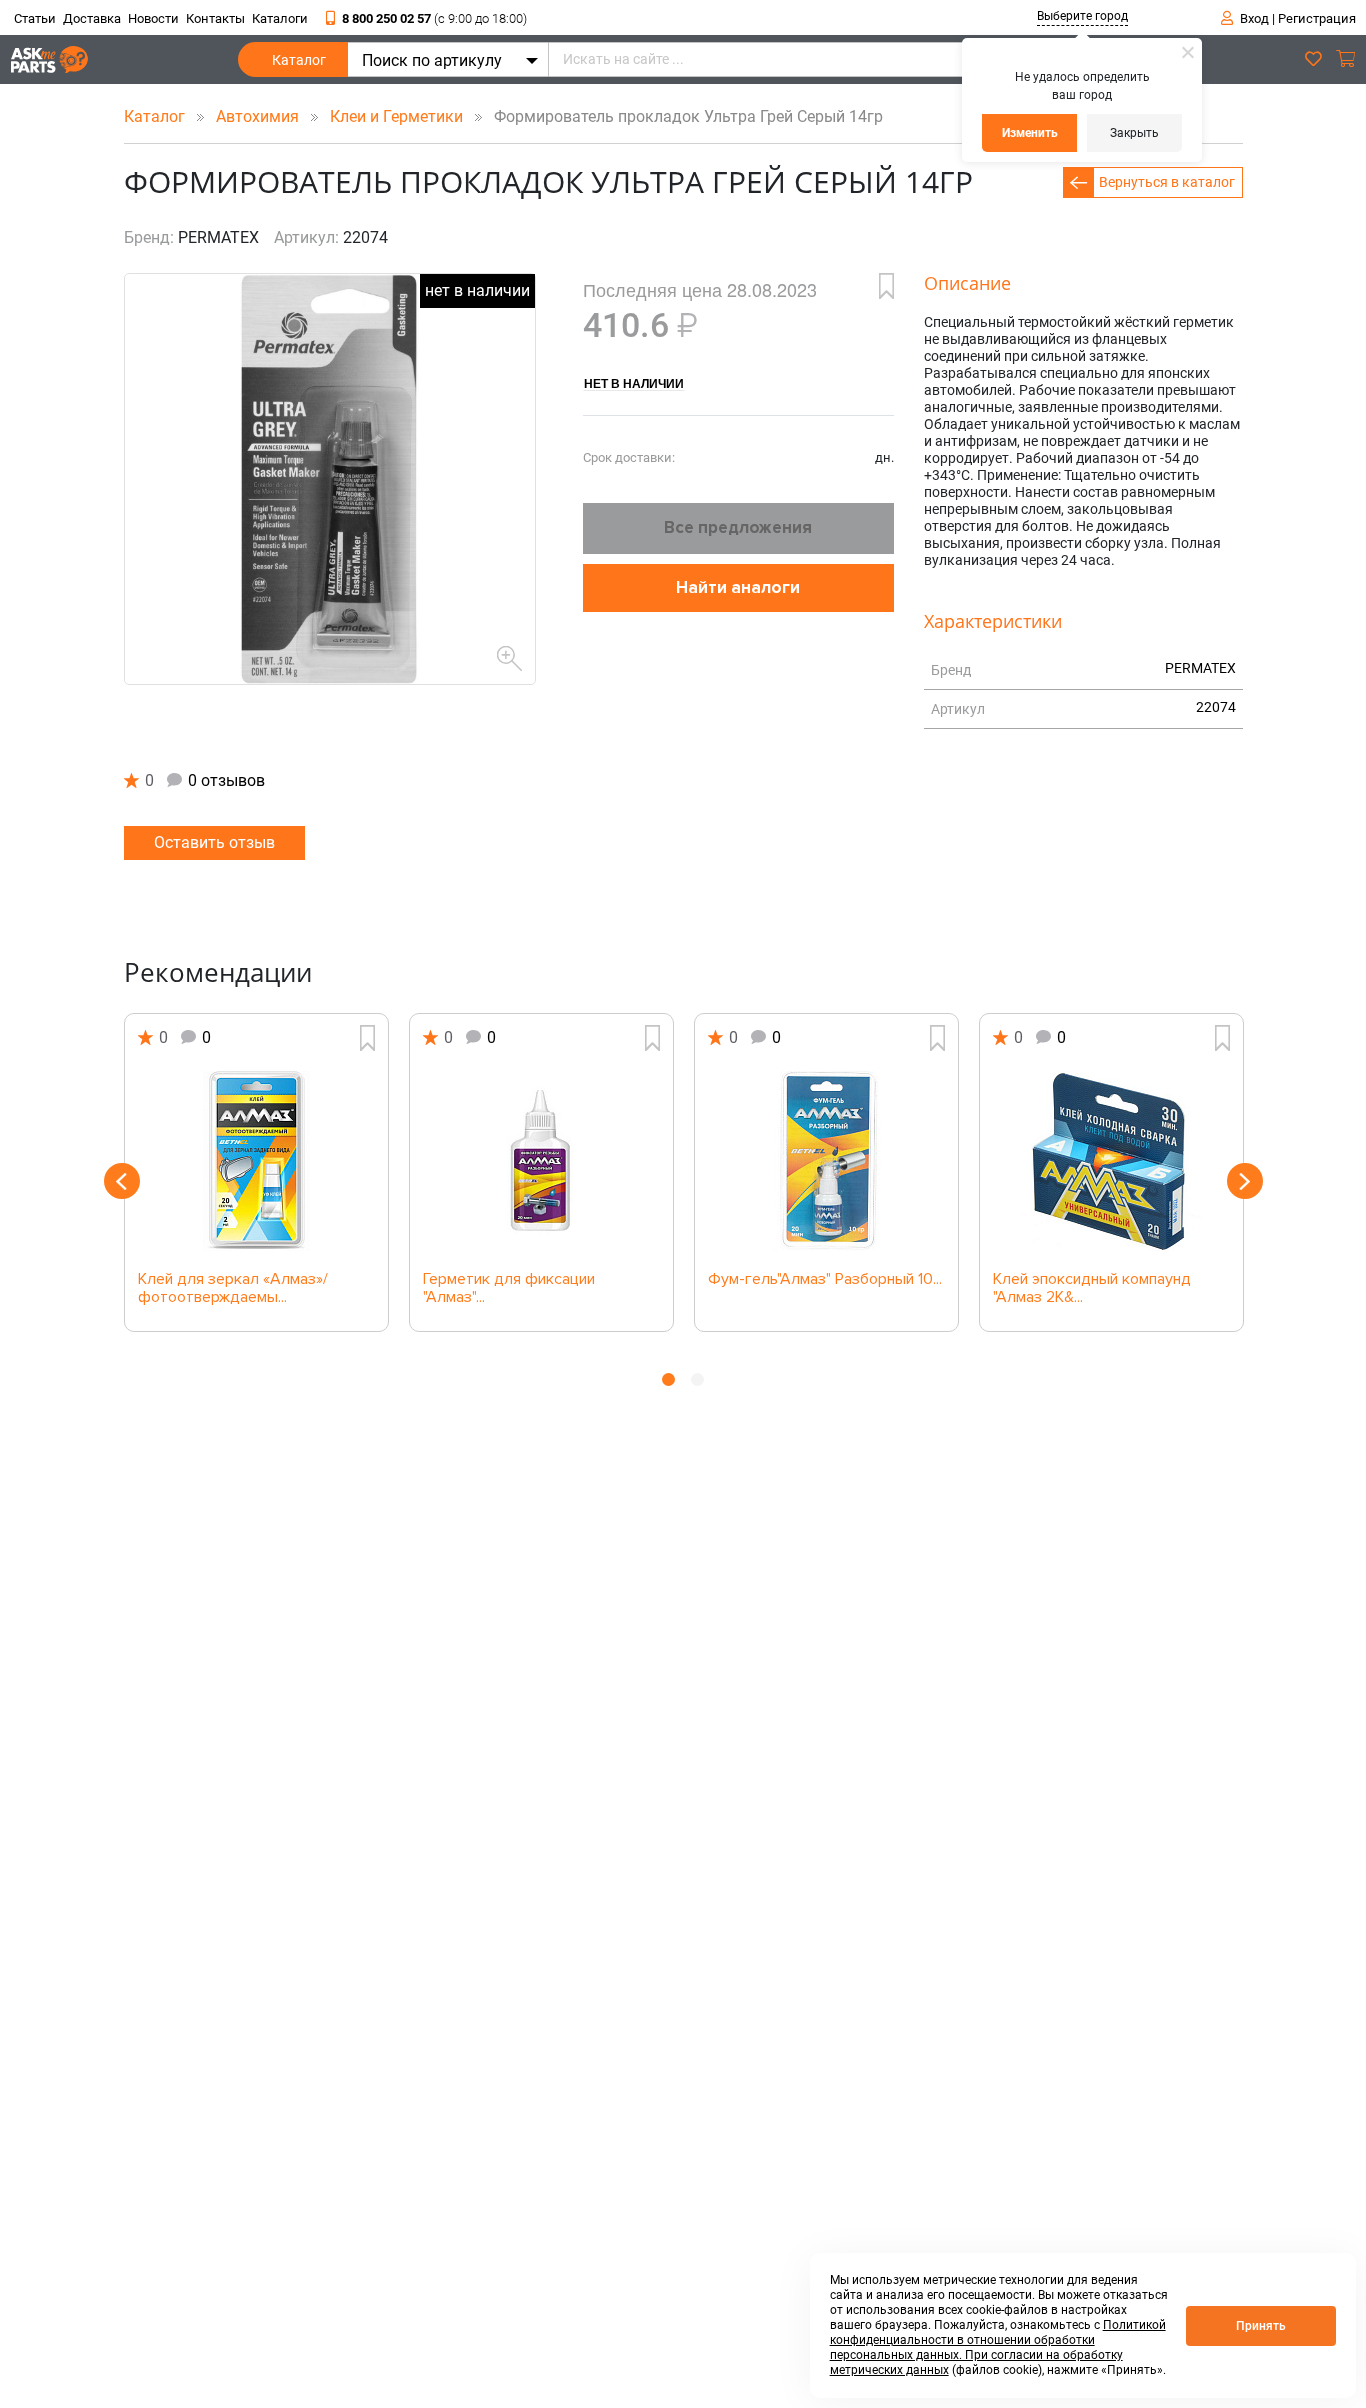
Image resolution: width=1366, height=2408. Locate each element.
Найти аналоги (738, 587)
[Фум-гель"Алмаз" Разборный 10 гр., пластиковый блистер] (826, 1161)
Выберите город (1082, 16)
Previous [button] (122, 1181)
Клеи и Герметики (398, 116)
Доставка (92, 18)
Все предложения (738, 527)
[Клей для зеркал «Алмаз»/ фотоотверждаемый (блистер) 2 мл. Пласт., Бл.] (256, 1161)
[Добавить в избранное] (886, 286)
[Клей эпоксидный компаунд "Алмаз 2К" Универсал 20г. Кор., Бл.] (1111, 1161)
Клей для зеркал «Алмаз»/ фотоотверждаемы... (233, 1289)
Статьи (35, 18)
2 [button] (697, 1379)
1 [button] (668, 1379)
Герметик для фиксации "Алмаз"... (509, 1289)
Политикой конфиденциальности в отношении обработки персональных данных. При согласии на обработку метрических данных (998, 2347)
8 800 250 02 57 (434, 18)
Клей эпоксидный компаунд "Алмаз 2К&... (1092, 1289)
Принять (1261, 2326)
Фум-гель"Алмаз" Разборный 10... (825, 1280)
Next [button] (1245, 1181)
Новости (153, 18)
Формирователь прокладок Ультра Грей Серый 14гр (682, 116)
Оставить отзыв (214, 842)
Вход (1254, 18)
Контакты (215, 18)
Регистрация (1317, 18)
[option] (256, 1172)
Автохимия (259, 116)
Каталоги (280, 18)
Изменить (1030, 133)
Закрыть (1134, 133)
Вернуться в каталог (1167, 182)
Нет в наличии (634, 383)
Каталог (299, 60)
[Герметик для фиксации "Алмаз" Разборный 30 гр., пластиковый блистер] (541, 1161)
